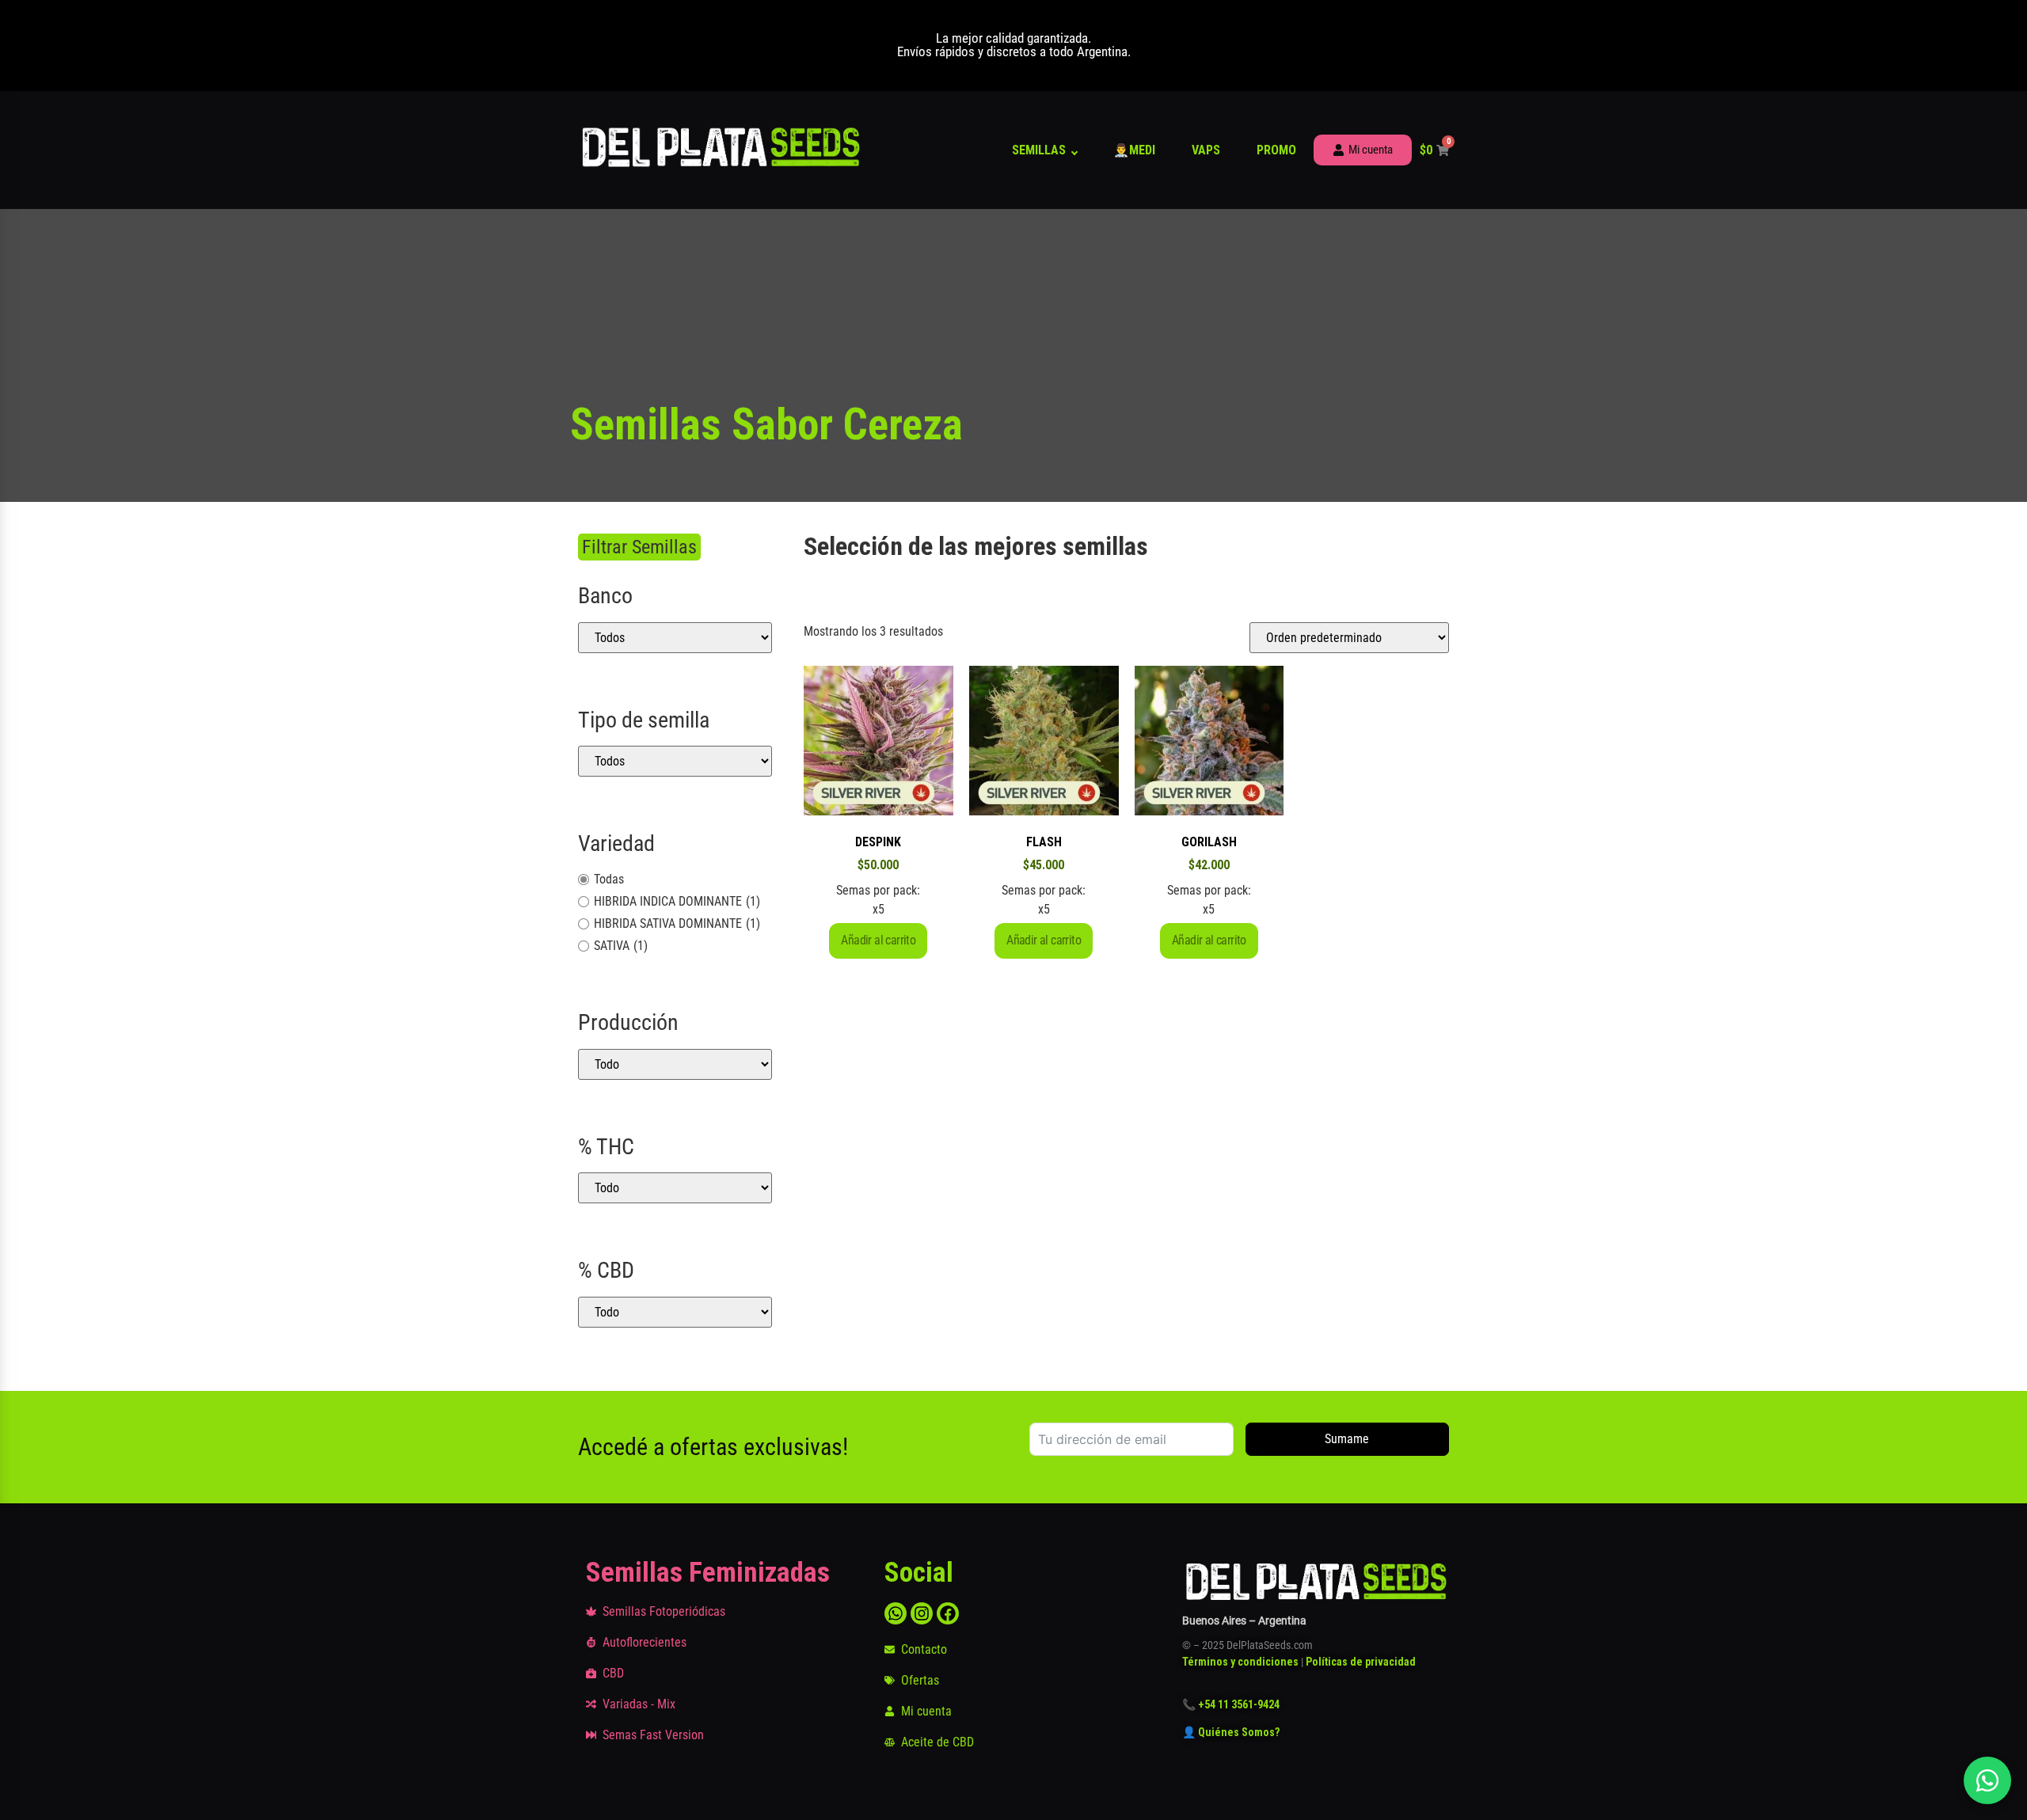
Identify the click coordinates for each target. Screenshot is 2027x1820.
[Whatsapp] (896, 1613)
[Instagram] (922, 1613)
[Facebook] (948, 1613)
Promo (1276, 150)
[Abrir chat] (1987, 1780)
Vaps (1206, 150)
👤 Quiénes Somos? (1232, 1732)
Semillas (1039, 150)
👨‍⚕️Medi (1134, 150)
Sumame (1347, 1439)
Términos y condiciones (1240, 1662)
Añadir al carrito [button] (878, 940)
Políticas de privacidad (1361, 1662)
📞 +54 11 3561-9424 (1231, 1704)
